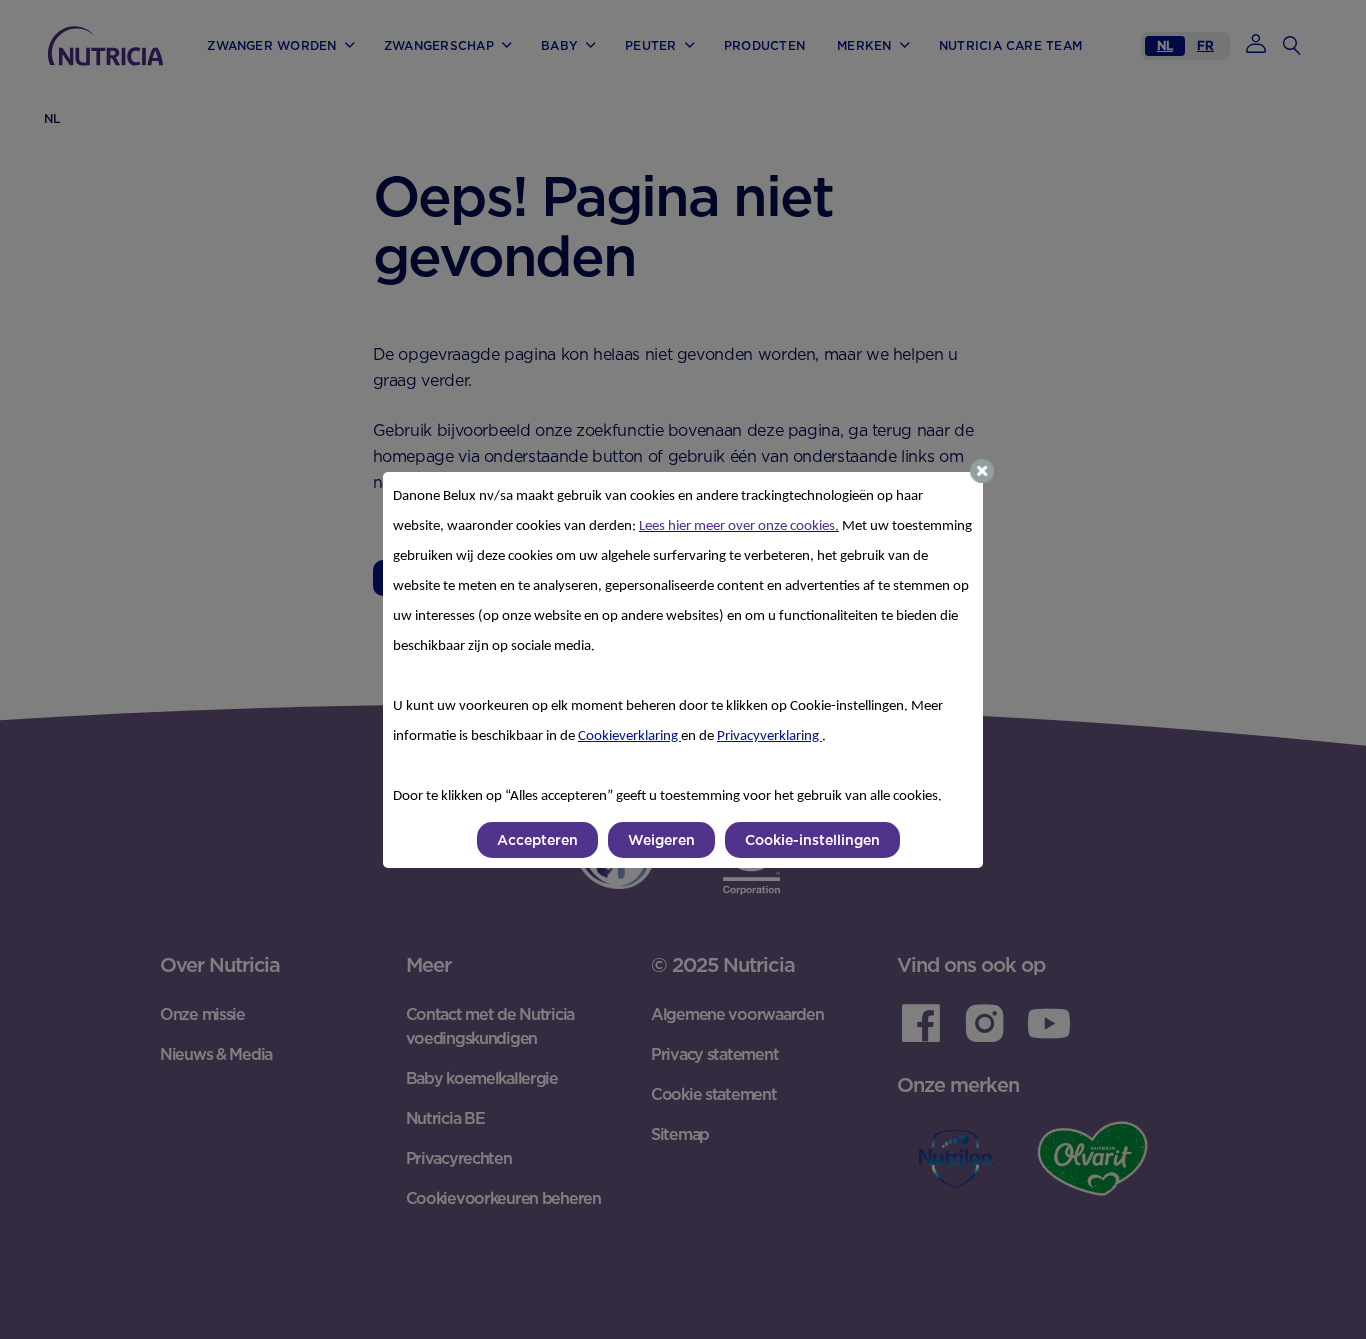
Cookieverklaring (629, 736)
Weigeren (661, 840)
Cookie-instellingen (812, 840)
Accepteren (537, 840)
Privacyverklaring (769, 736)
